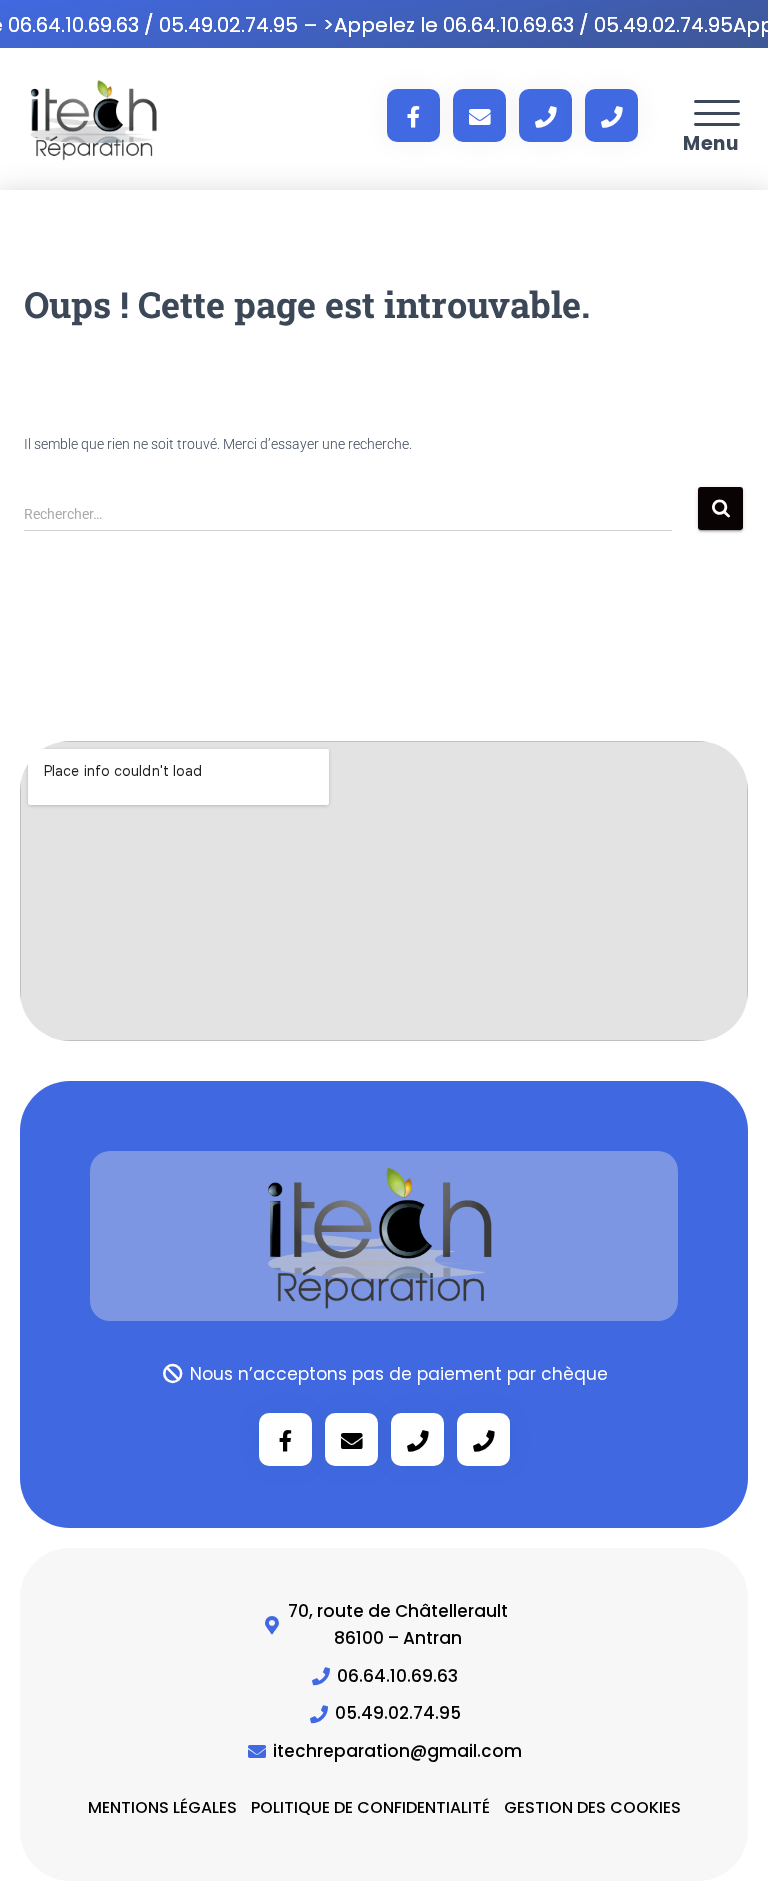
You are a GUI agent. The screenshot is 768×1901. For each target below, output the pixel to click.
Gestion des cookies (592, 1807)
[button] (717, 115)
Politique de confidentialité (370, 1807)
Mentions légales (162, 1807)
